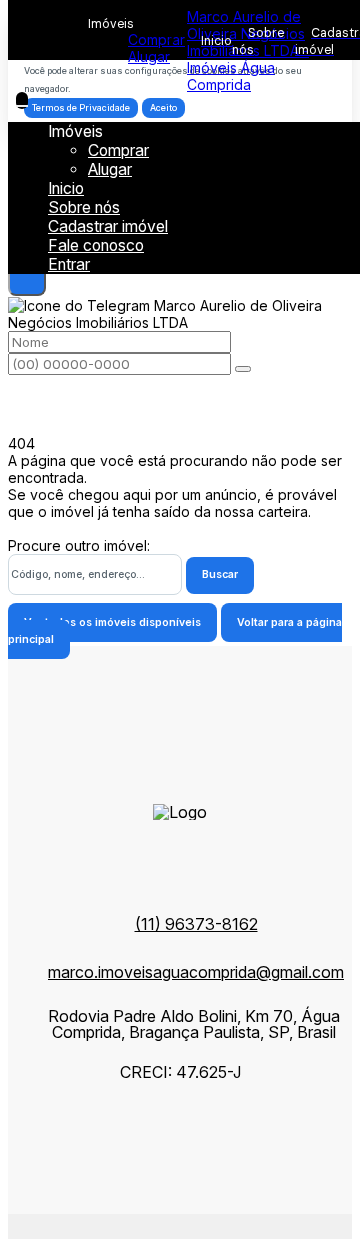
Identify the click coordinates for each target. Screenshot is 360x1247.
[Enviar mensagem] (27, 277)
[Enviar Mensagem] (243, 369)
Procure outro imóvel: (79, 545)
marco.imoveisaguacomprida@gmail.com (196, 972)
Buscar (220, 574)
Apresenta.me (53, 1222)
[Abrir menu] (22, 100)
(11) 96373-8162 (196, 924)
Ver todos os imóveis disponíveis (112, 622)
